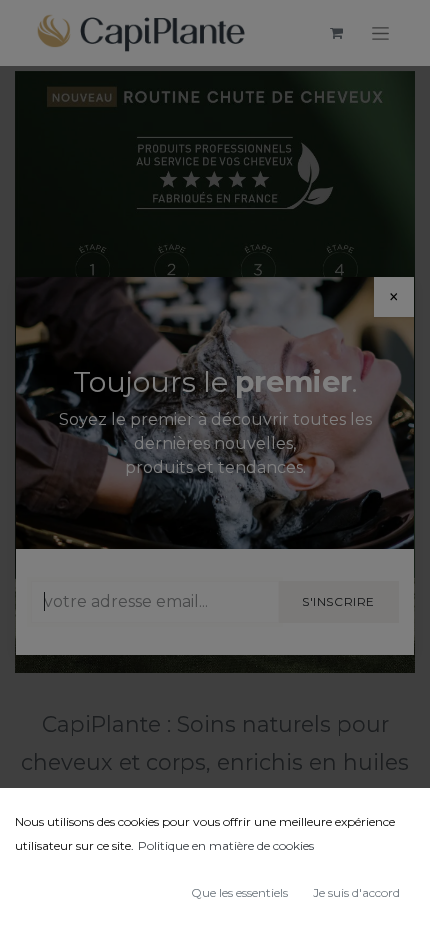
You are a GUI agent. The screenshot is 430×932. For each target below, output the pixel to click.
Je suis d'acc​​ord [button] (356, 892)
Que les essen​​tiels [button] (239, 892)
